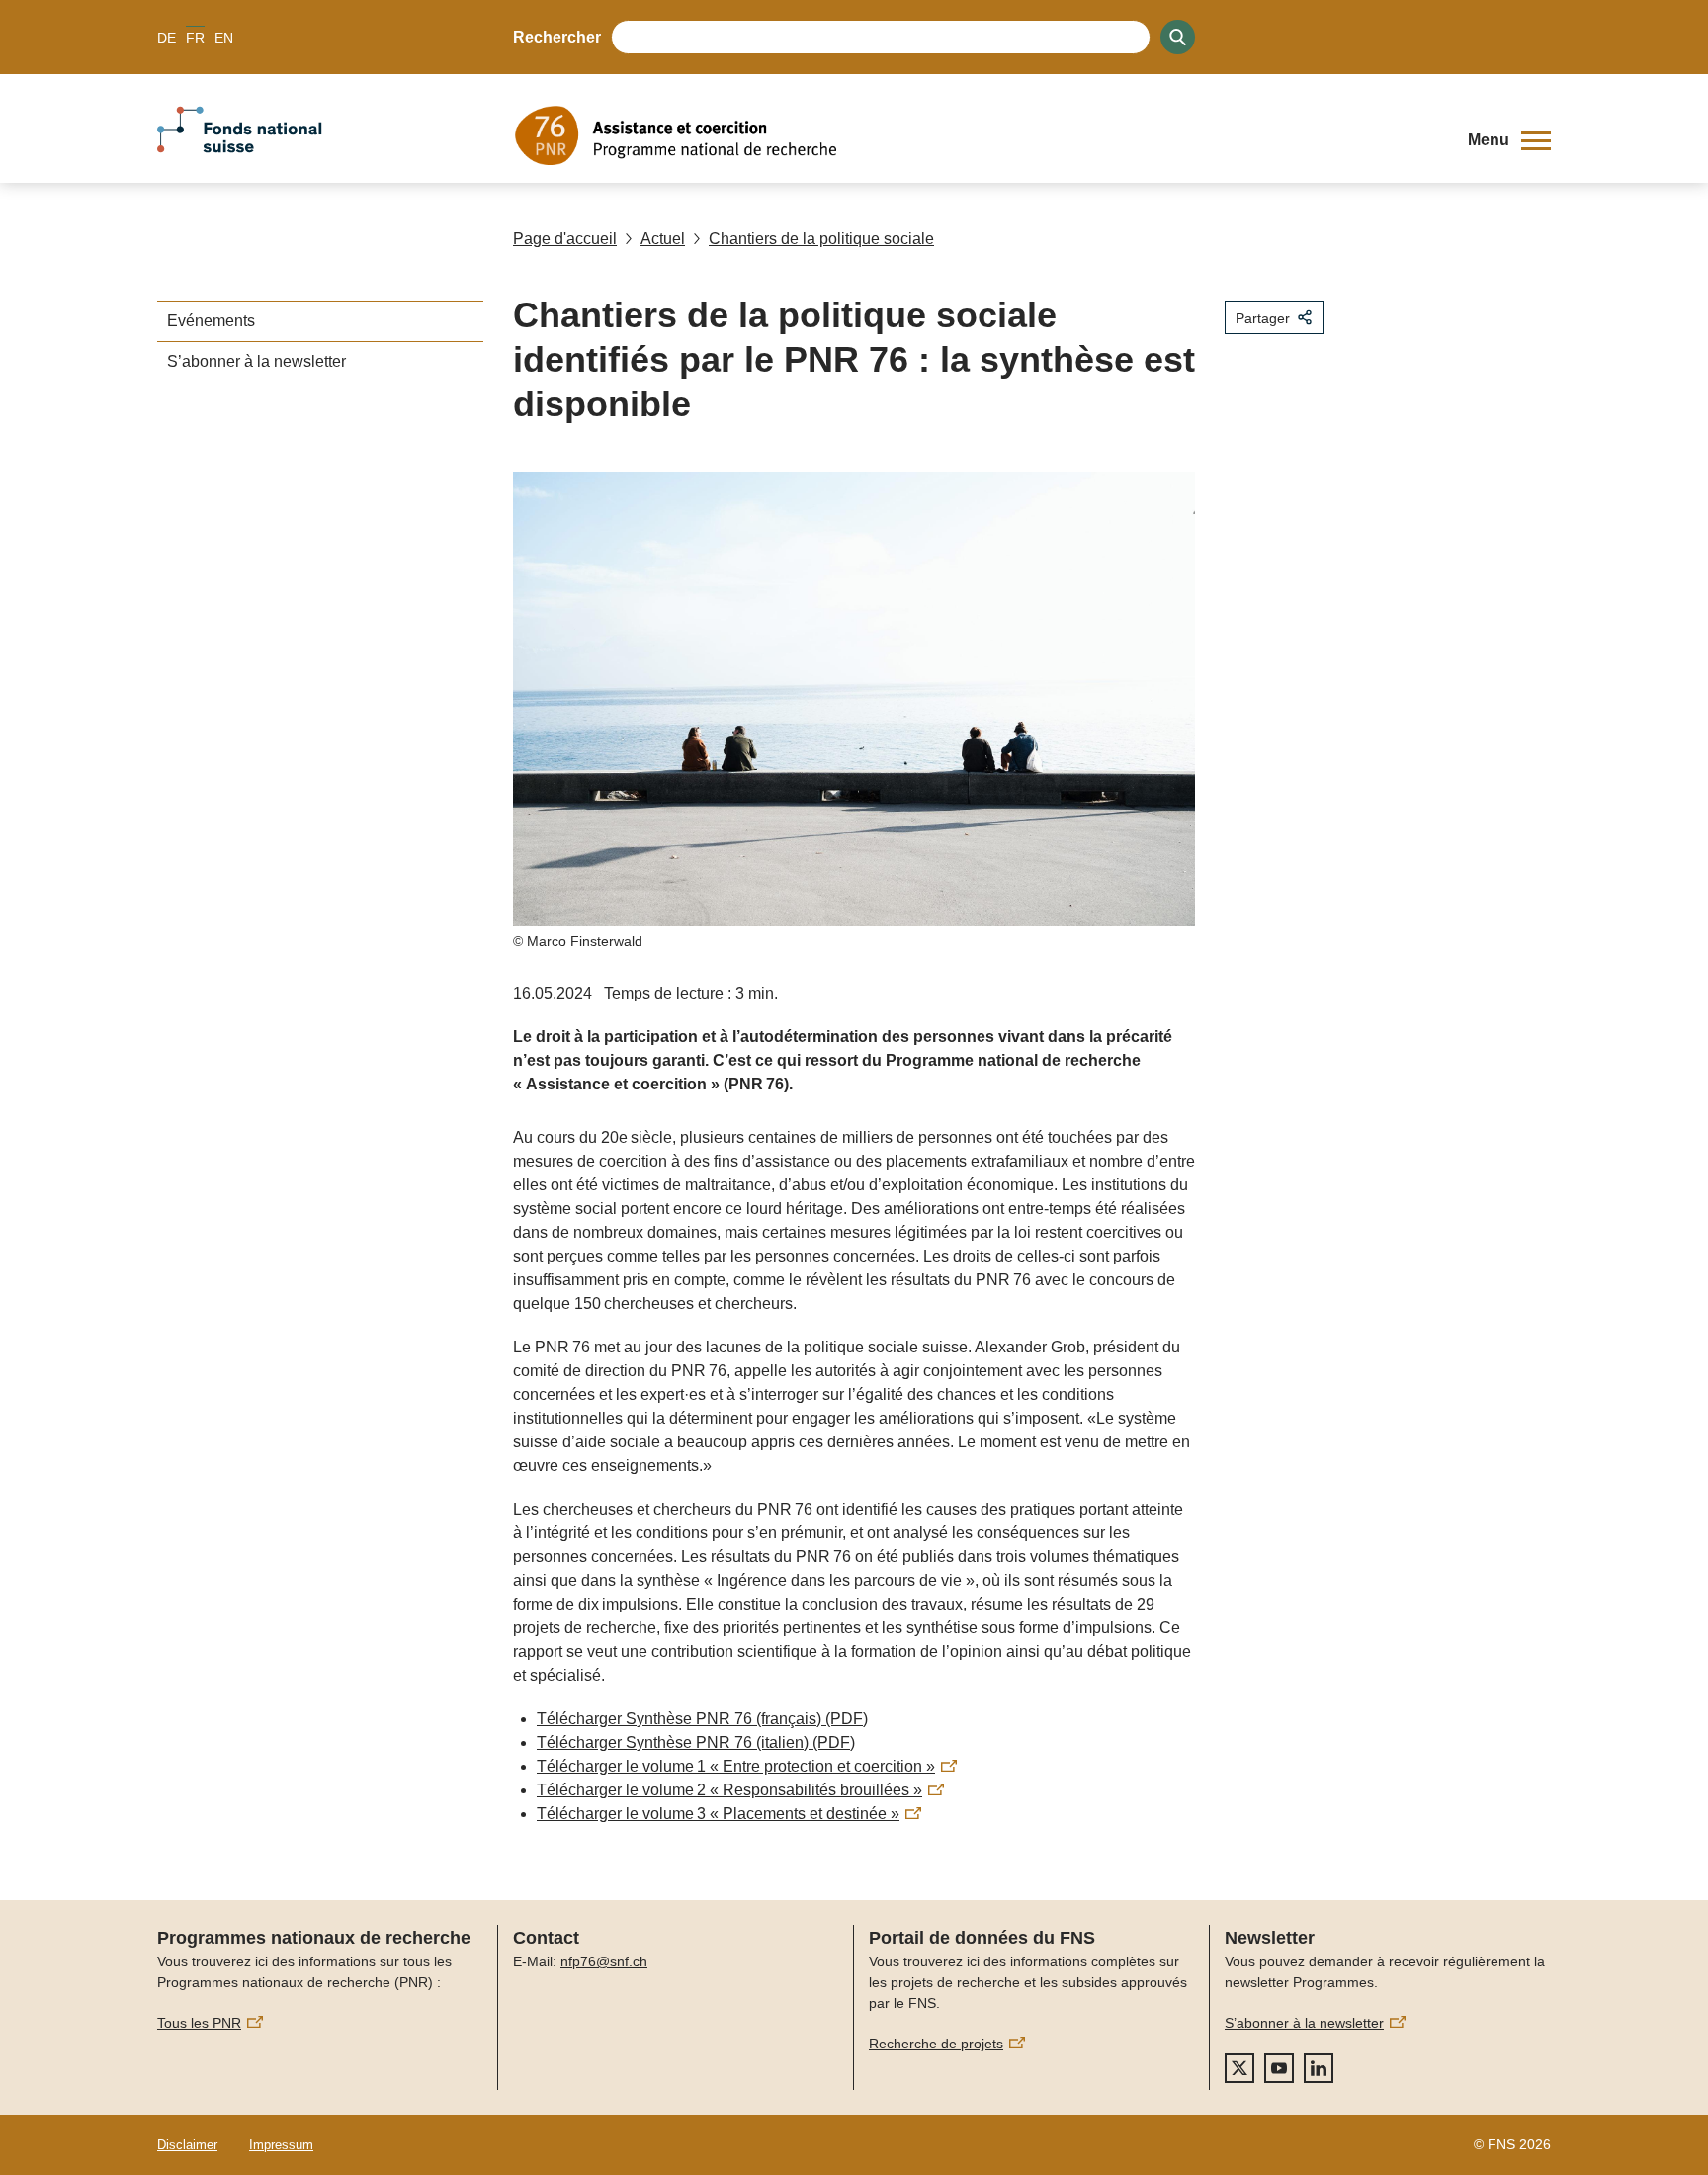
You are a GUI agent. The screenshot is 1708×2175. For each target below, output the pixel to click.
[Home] (977, 135)
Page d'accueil (565, 239)
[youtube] (1279, 2068)
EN (224, 38)
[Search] (1178, 37)
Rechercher (557, 37)
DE (167, 38)
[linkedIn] (1319, 2068)
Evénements (211, 321)
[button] (1509, 140)
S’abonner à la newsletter (256, 361)
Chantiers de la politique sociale (821, 239)
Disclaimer (187, 2145)
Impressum (281, 2145)
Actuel (663, 239)
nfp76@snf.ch (604, 1961)
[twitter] (1239, 2068)
